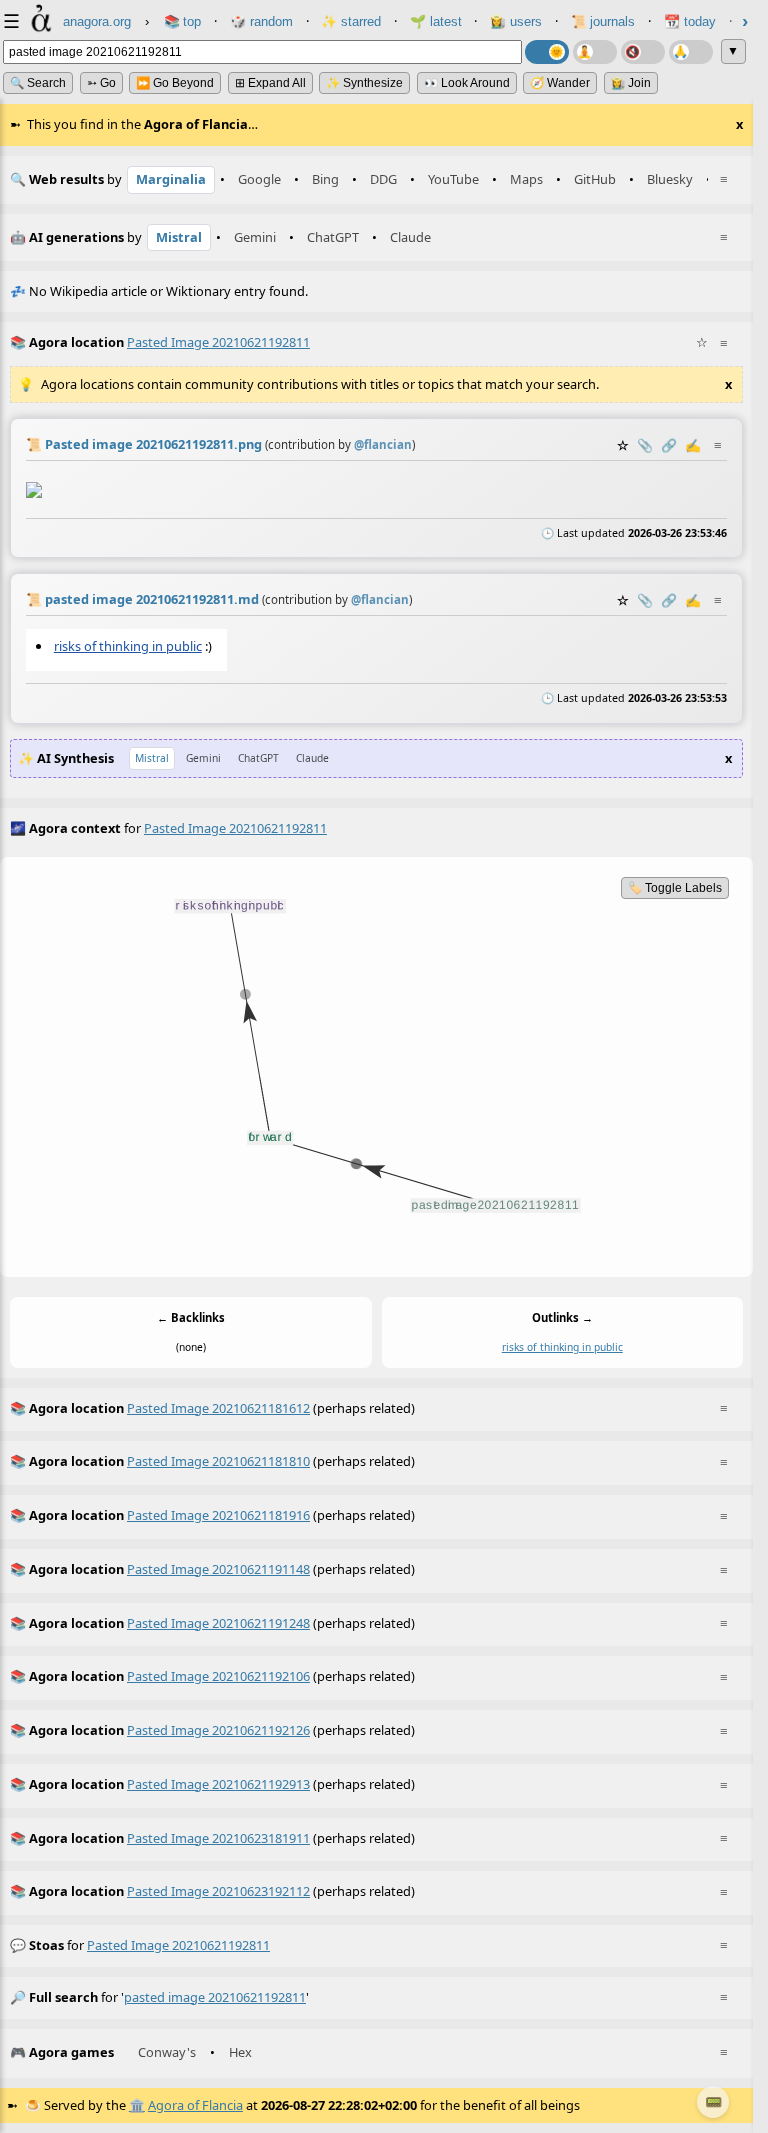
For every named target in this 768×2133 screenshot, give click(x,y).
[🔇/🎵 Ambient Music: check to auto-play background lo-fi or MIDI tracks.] (643, 52)
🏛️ (137, 2105)
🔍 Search (38, 83)
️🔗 (669, 445)
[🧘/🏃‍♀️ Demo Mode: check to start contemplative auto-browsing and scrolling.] (595, 52)
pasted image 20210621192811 (178, 1945)
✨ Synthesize (364, 83)
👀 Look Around (467, 83)
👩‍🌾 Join (631, 83)
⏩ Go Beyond (175, 83)
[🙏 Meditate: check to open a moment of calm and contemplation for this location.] (691, 52)
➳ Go (101, 83)
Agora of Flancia (195, 2105)
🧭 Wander (560, 83)
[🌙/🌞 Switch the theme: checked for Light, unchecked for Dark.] (547, 52)
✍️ (693, 445)
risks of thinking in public (128, 646)
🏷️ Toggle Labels (675, 888)
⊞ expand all (270, 83)
